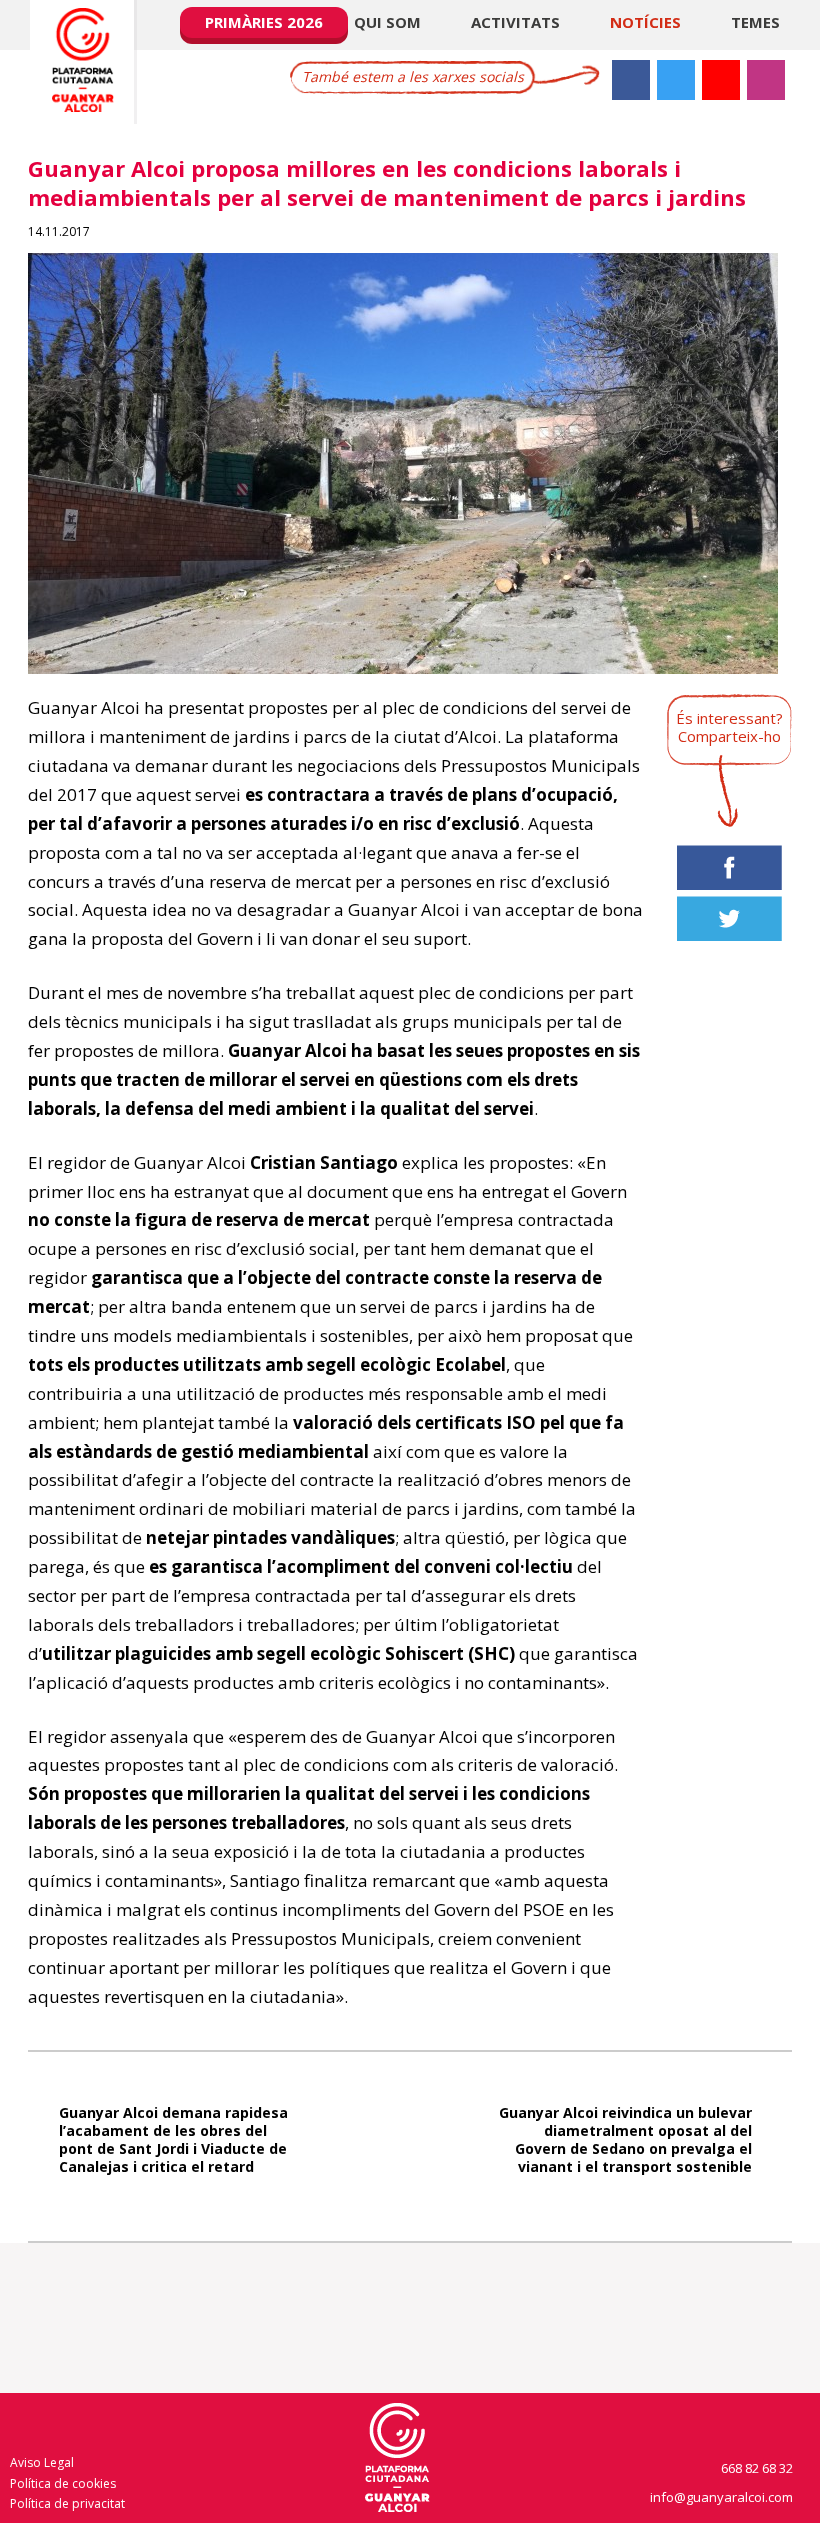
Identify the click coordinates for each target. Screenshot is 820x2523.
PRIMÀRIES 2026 (264, 22)
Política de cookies (63, 2483)
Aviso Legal (42, 2462)
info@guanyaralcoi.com (723, 2497)
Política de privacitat (67, 2503)
